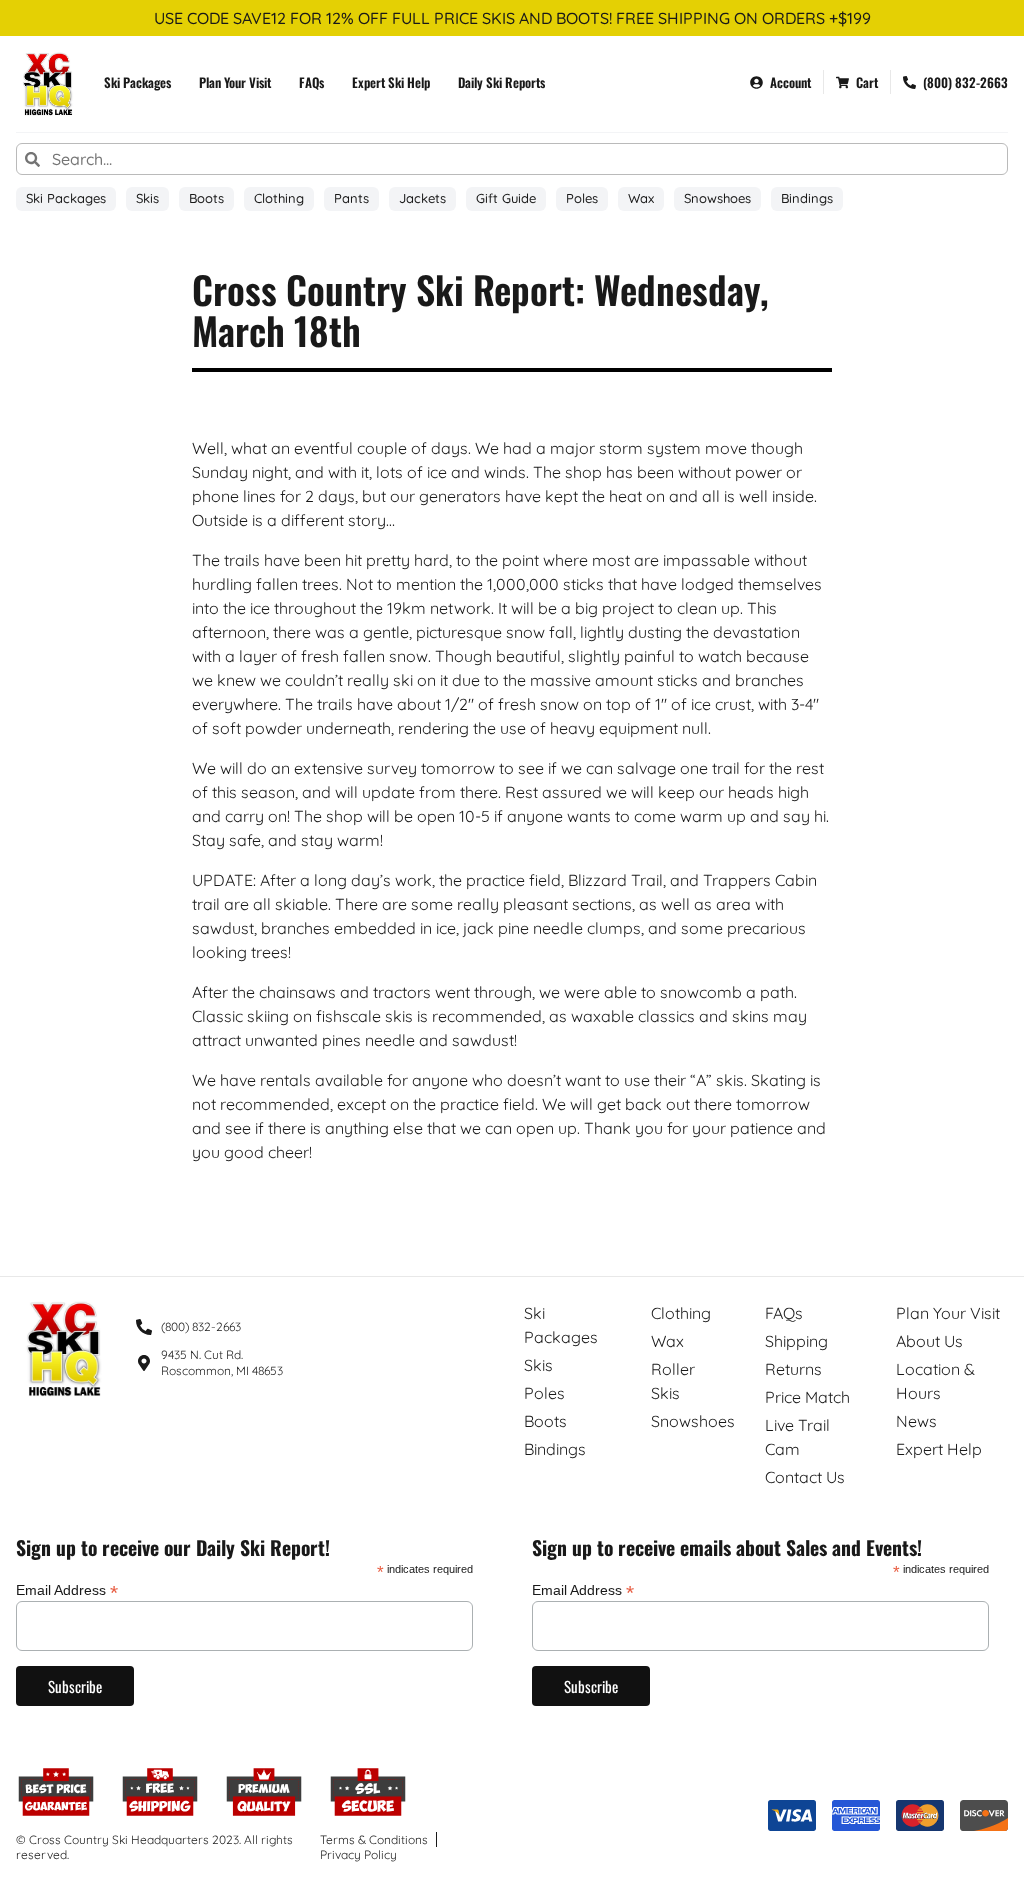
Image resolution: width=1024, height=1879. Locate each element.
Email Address (67, 1589)
